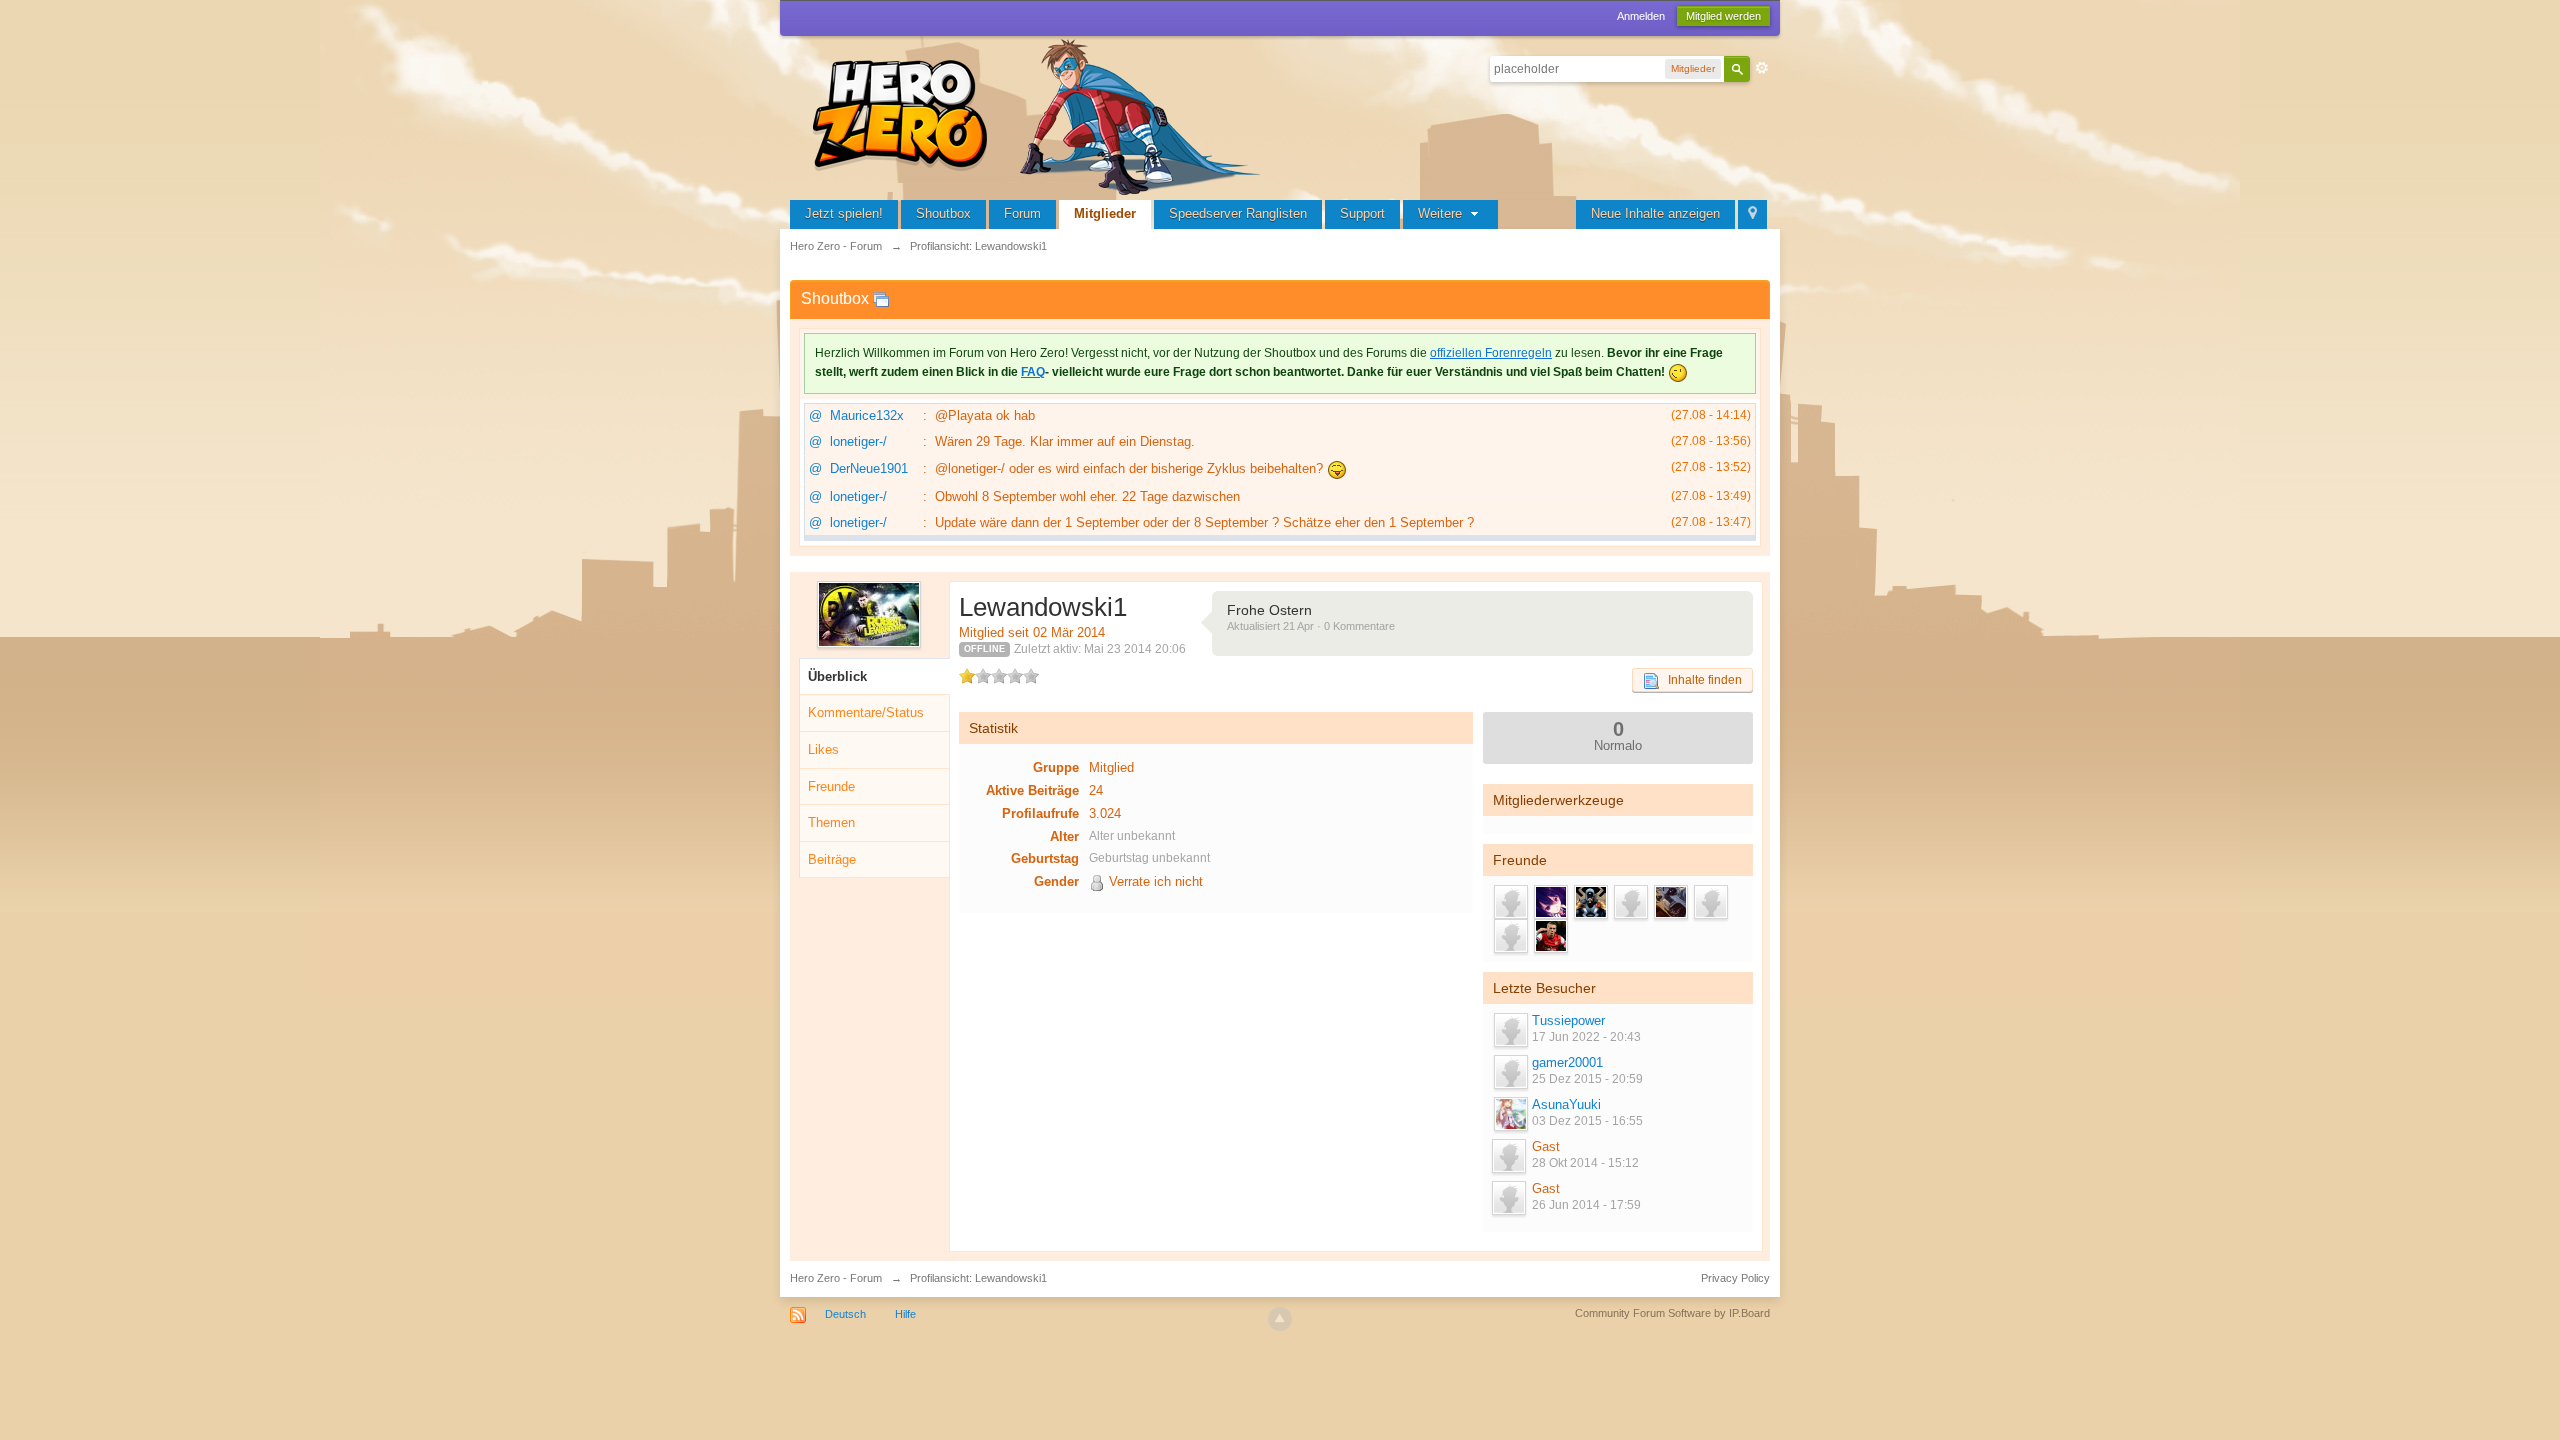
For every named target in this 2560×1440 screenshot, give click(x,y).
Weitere (1442, 213)
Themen (831, 822)
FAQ (1033, 372)
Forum (1022, 213)
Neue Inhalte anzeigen (1655, 213)
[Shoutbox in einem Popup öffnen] (881, 298)
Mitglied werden (1723, 16)
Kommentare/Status (866, 712)
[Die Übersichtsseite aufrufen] (1040, 114)
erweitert (1762, 68)
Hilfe (905, 1314)
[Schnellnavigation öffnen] (1752, 214)
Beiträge (832, 859)
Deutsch (845, 1314)
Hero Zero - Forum (836, 1278)
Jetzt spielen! (844, 213)
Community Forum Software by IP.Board (1672, 1313)
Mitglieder (1105, 213)
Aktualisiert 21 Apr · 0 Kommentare (1311, 626)
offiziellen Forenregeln (1491, 353)
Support (1362, 213)
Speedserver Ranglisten (1238, 213)
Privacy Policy (1735, 1278)
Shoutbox (943, 213)
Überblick (837, 676)
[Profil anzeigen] (1510, 1030)
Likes (823, 749)
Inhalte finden (1700, 680)
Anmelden (1641, 16)
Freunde (831, 786)
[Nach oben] (1280, 1319)
